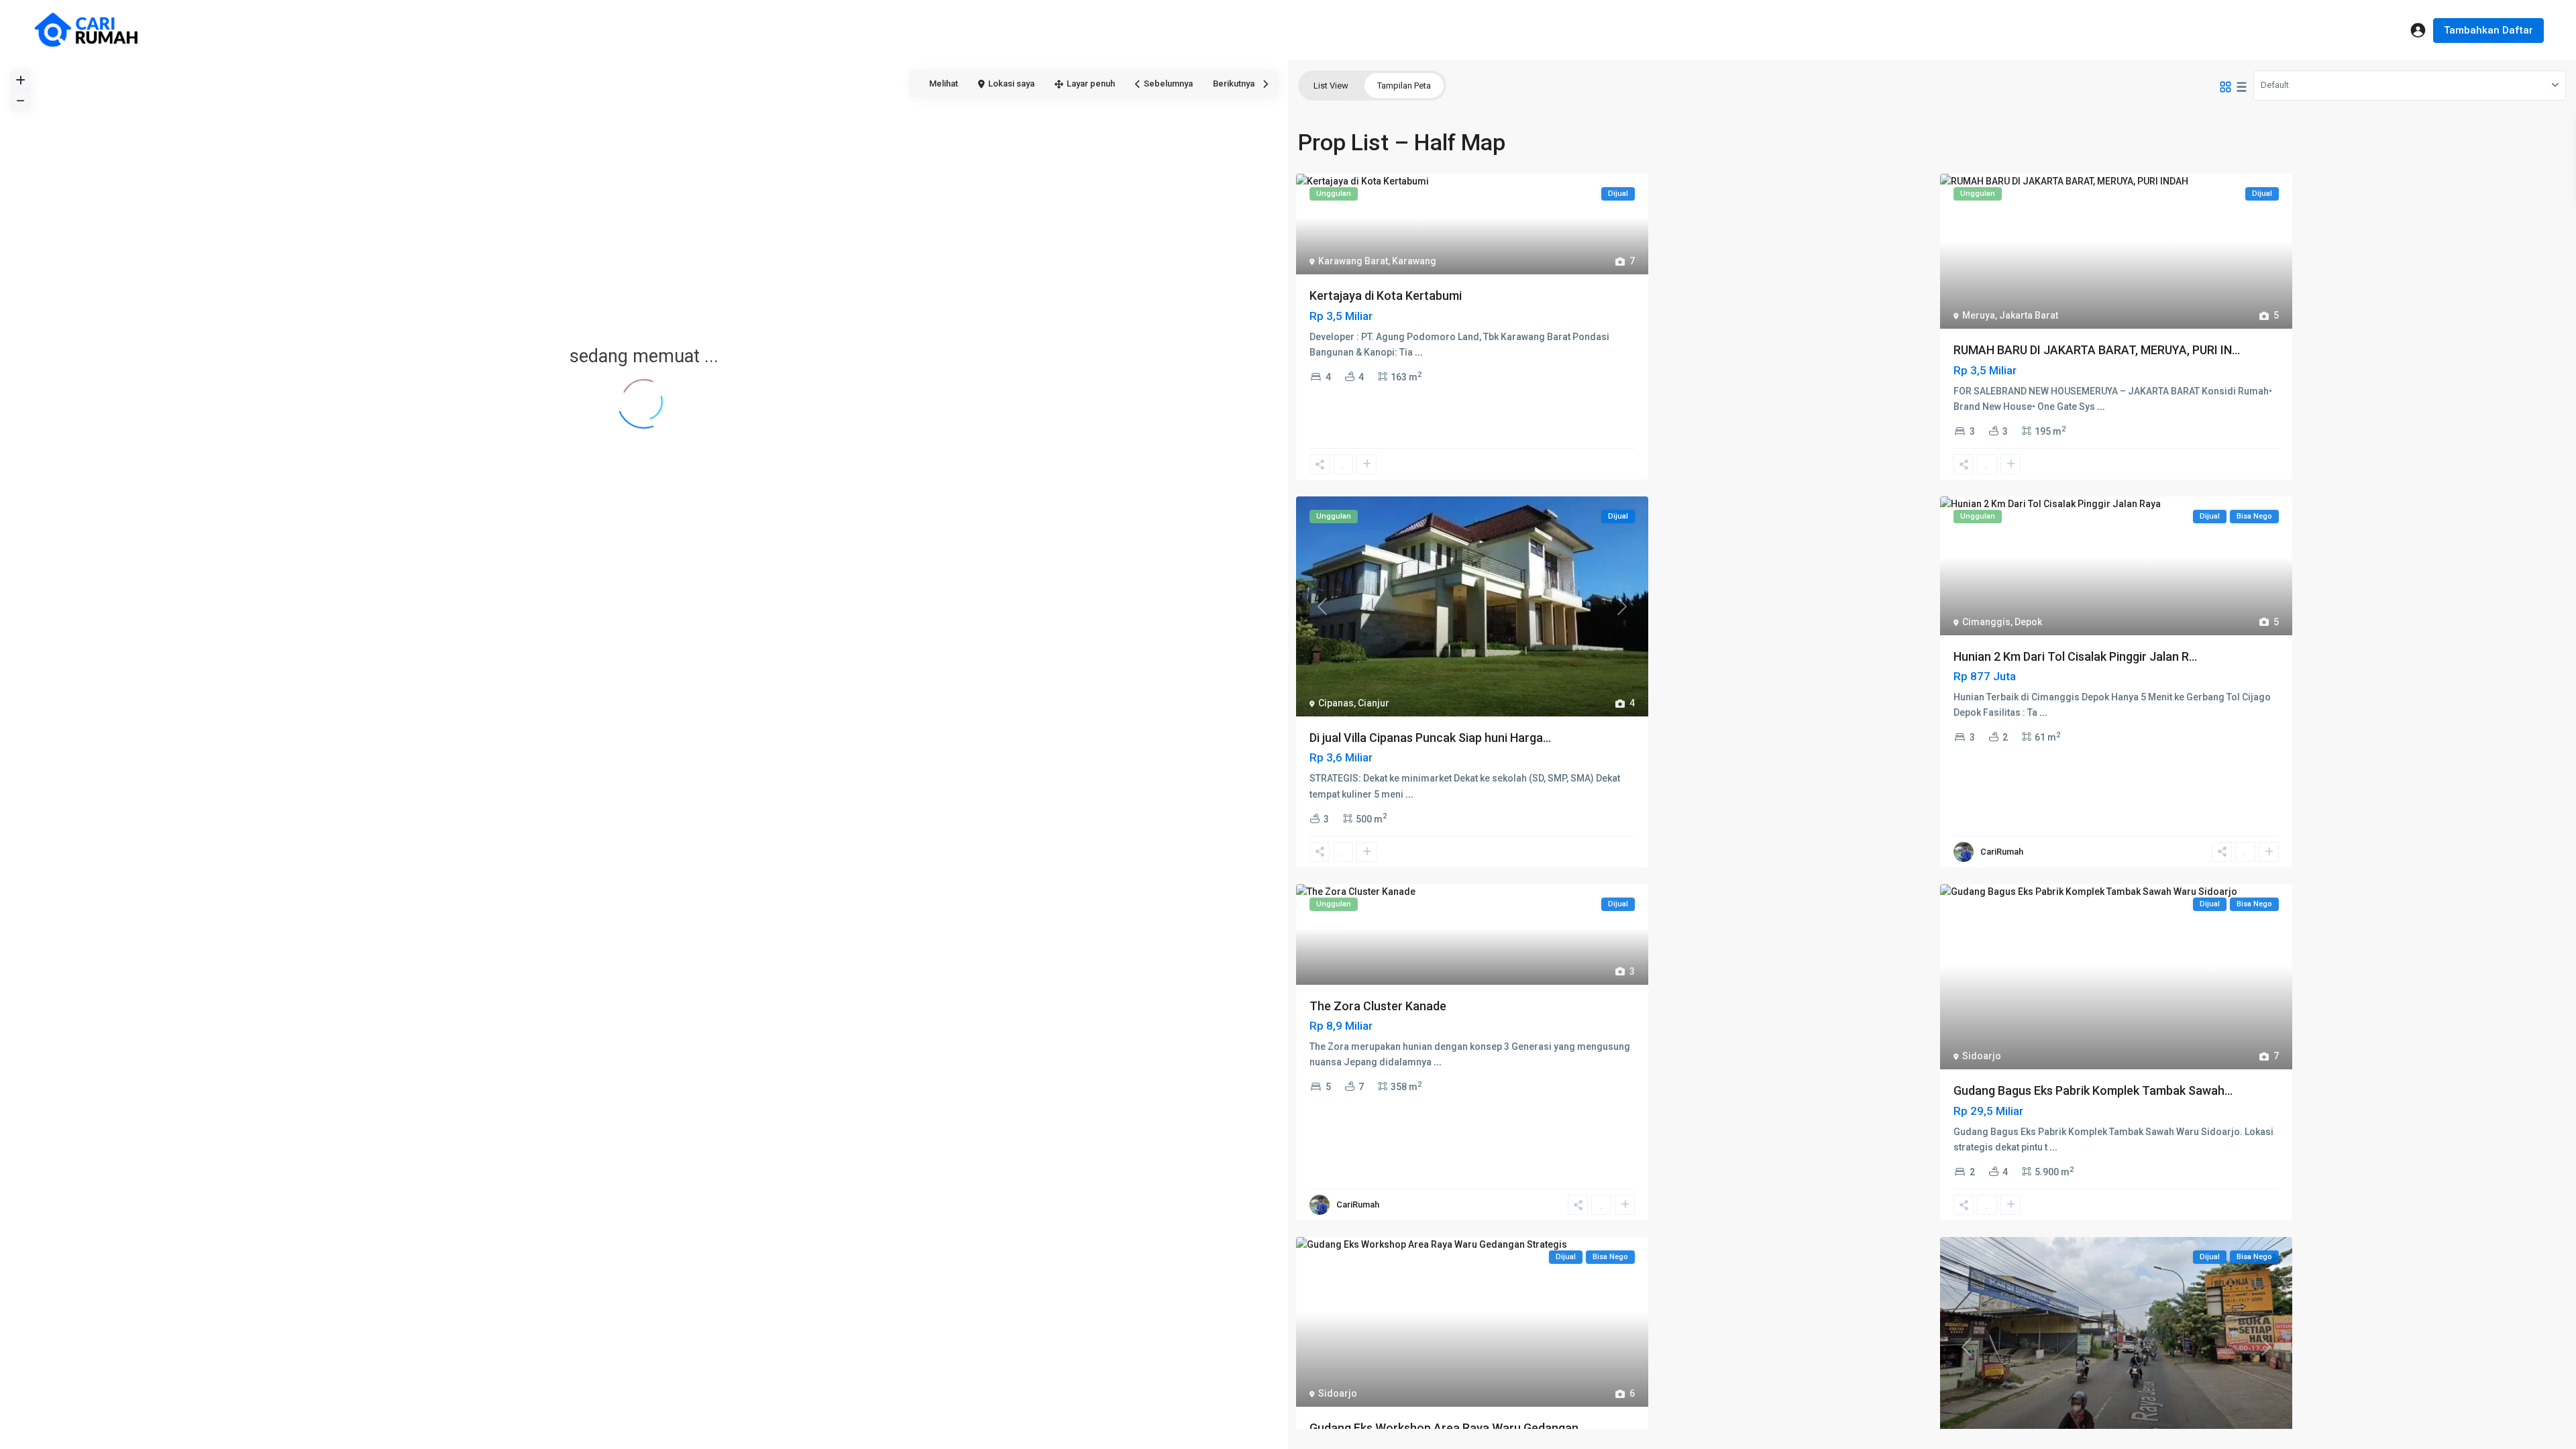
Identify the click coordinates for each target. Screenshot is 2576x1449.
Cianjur (1374, 703)
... (1419, 352)
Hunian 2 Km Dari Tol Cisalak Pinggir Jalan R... (2075, 656)
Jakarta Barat (2029, 315)
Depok (2028, 622)
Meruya (1979, 315)
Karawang (1414, 261)
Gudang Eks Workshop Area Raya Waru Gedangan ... (1449, 1428)
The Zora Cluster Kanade (1378, 1006)
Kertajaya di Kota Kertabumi (1386, 296)
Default (2275, 85)
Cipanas (1336, 703)
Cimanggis (1986, 622)
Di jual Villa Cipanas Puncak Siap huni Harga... (1430, 738)
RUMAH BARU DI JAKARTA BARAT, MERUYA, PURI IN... (2097, 350)
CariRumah (2002, 852)
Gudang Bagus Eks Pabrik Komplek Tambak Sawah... (2093, 1090)
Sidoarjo (1982, 1056)
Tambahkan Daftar (2488, 30)
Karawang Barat (1353, 261)
